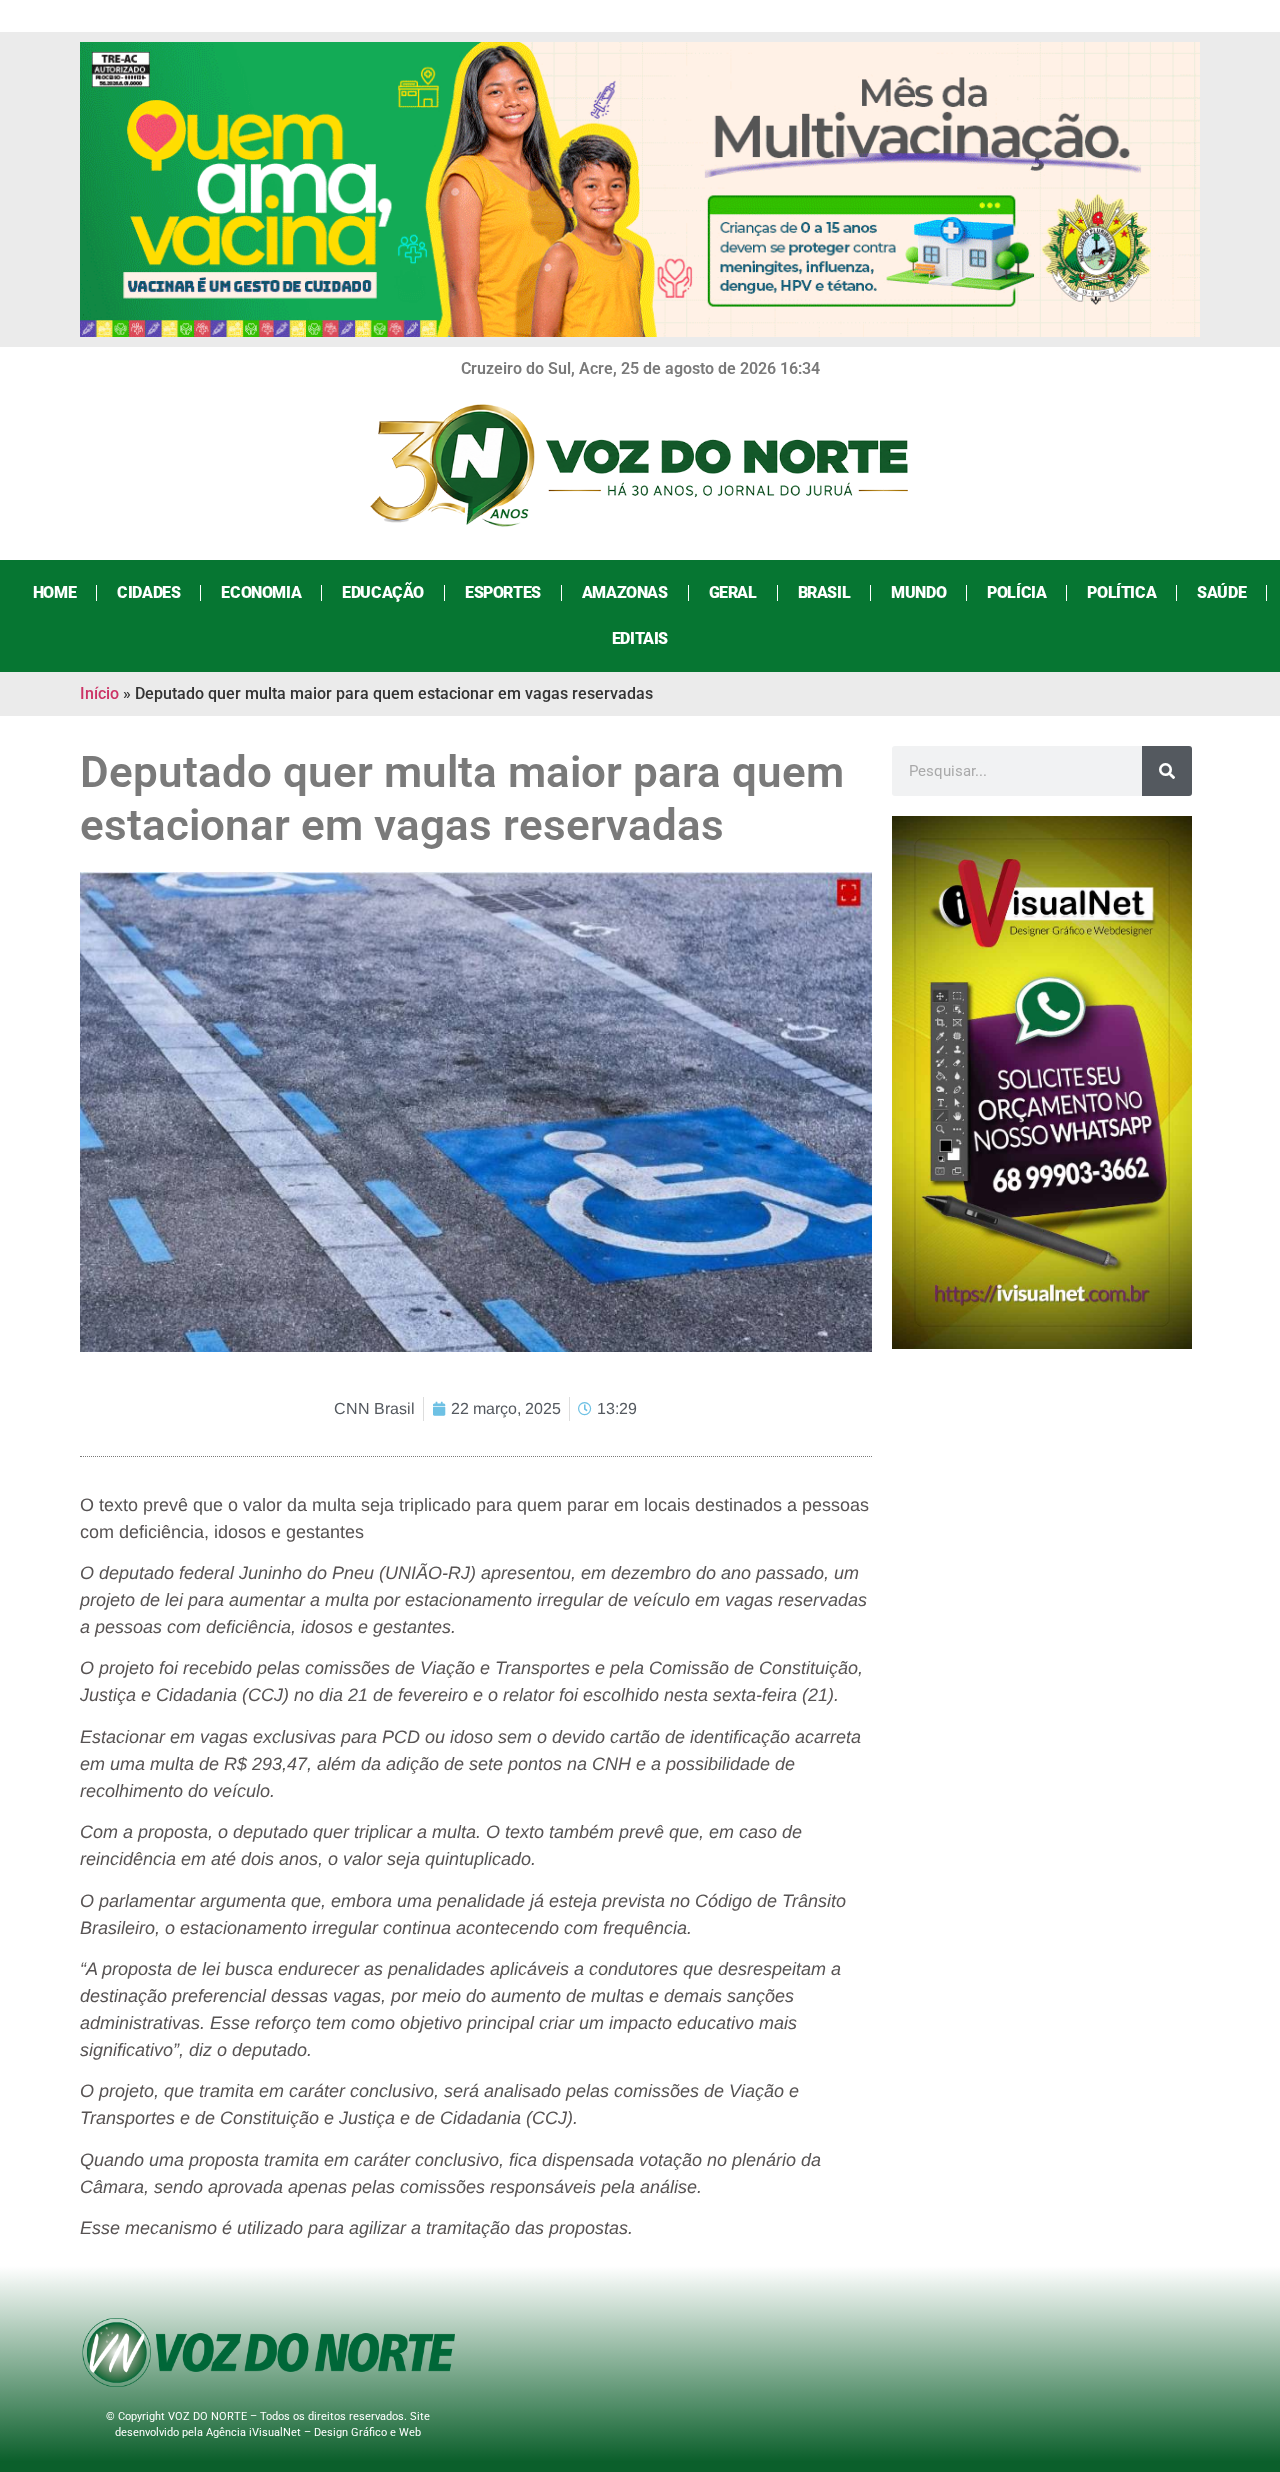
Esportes (503, 592)
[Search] (1167, 771)
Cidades (148, 592)
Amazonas (625, 592)
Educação (383, 592)
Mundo (918, 592)
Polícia (1016, 592)
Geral (733, 592)
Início (99, 693)
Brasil (824, 592)
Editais (640, 638)
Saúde (1221, 592)
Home (54, 592)
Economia (261, 592)
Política (1121, 592)
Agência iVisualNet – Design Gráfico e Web (313, 2432)
